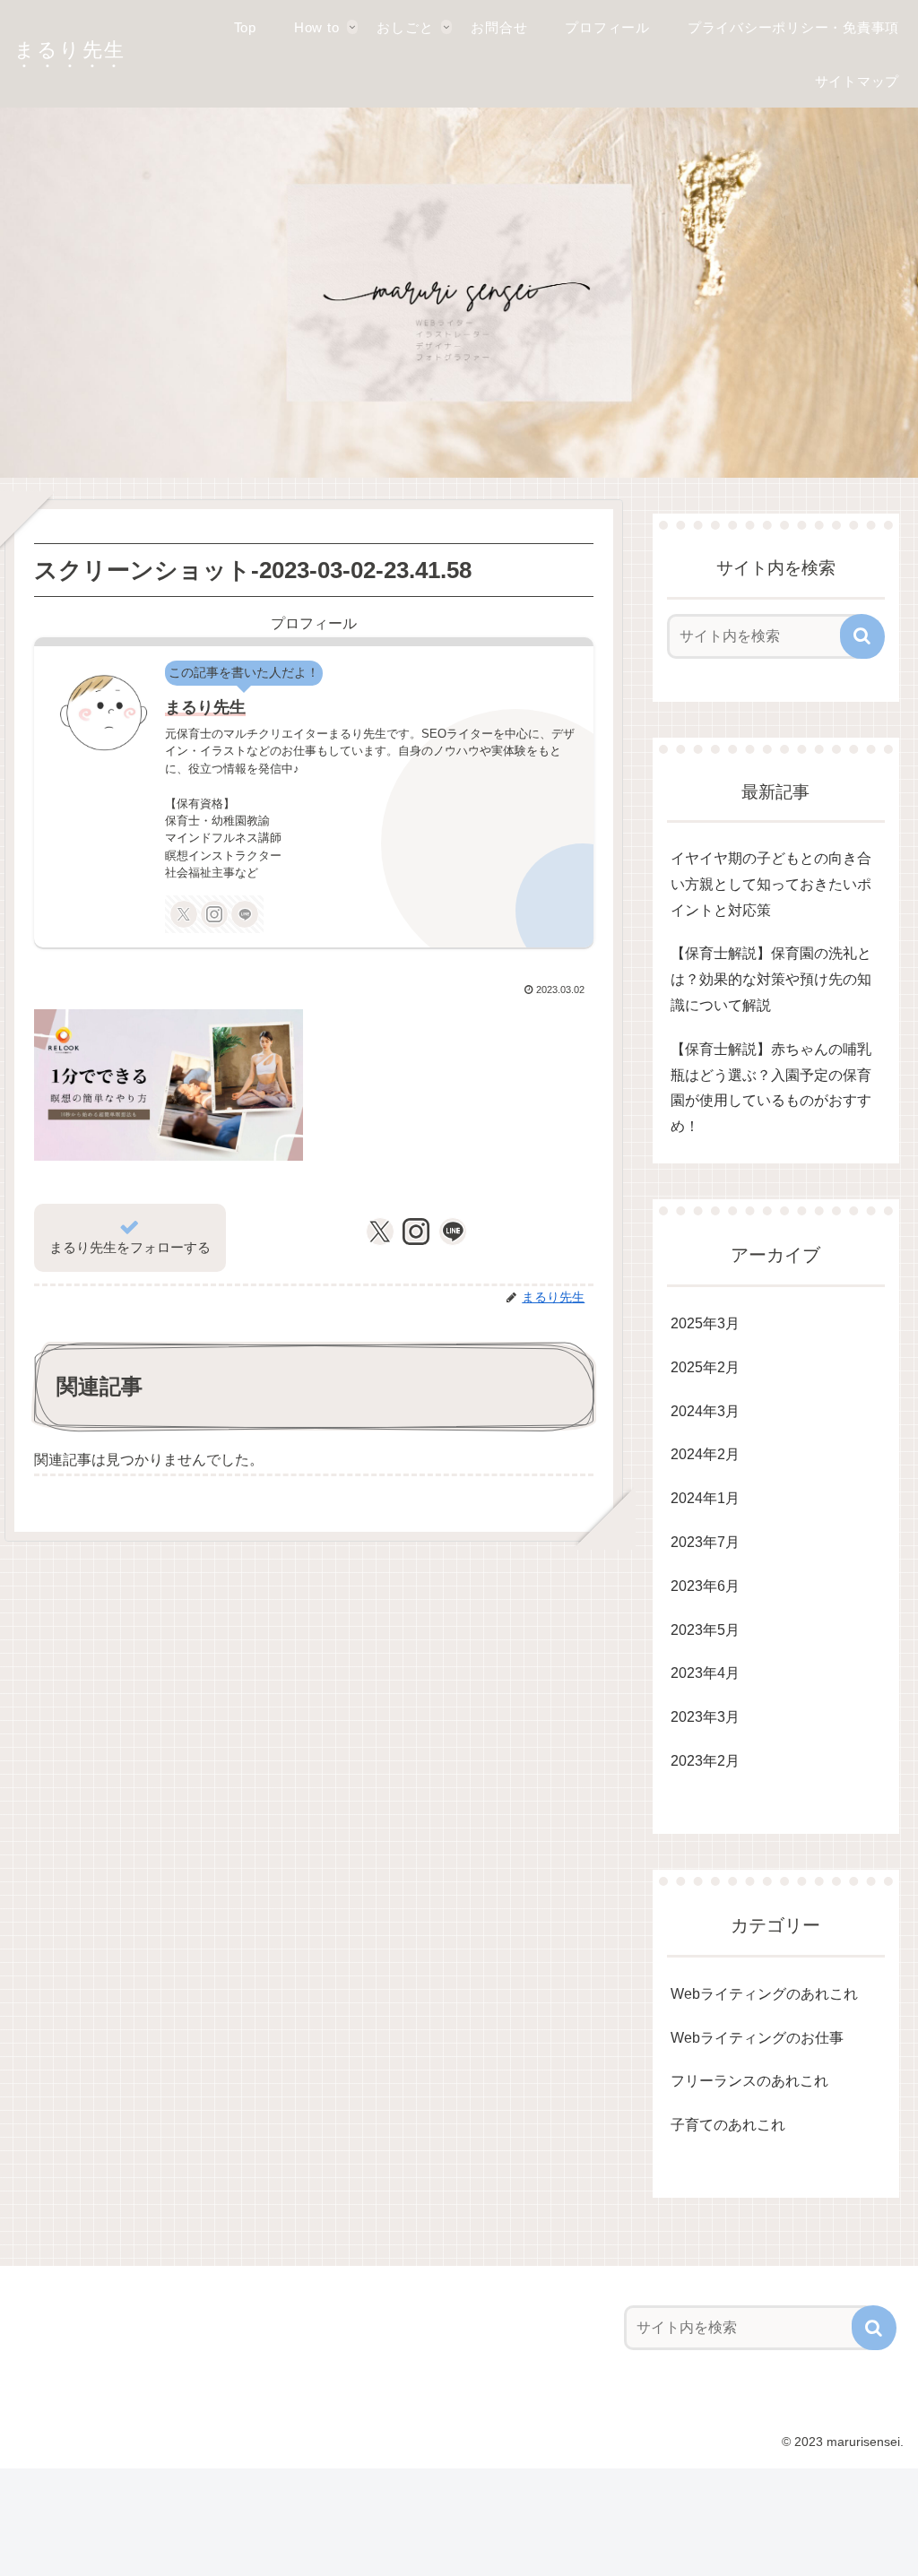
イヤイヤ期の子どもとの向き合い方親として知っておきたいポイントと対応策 (771, 884)
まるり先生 (205, 707)
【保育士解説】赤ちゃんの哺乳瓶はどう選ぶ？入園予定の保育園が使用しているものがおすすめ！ (771, 1088)
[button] (862, 636)
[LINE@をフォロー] (245, 914)
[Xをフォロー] (184, 914)
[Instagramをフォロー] (214, 914)
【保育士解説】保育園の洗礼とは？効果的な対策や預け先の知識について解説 (771, 979)
